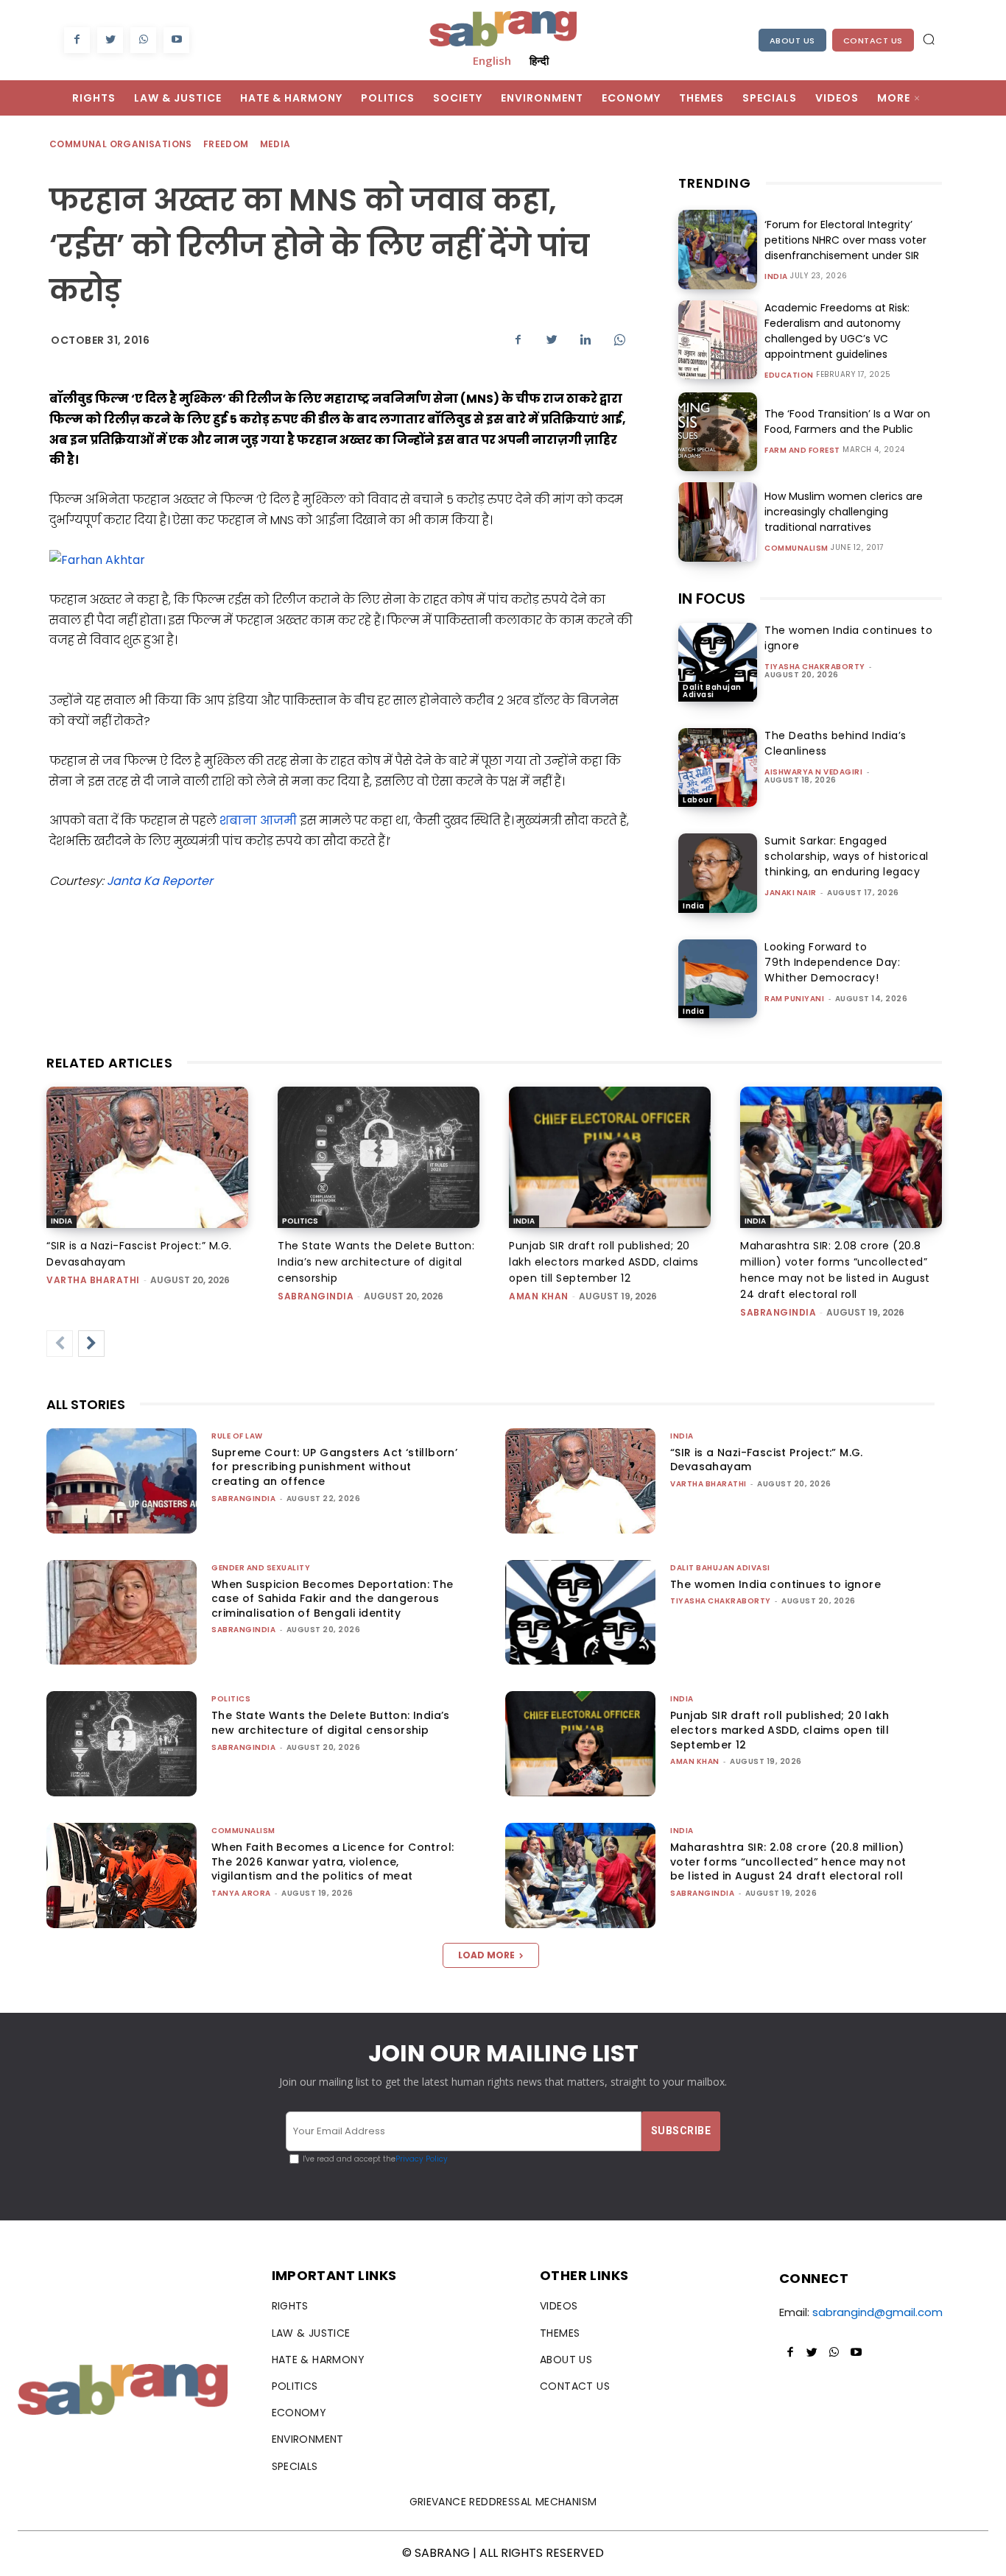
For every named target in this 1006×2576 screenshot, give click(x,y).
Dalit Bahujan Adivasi (712, 691)
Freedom (226, 144)
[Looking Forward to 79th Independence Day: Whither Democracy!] (718, 979)
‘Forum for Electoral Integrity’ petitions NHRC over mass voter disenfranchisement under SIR (845, 240)
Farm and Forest (802, 451)
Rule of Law (237, 1436)
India (776, 277)
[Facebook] (77, 40)
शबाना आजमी (257, 821)
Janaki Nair (791, 893)
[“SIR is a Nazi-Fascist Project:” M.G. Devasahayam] (147, 1157)
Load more (486, 1955)
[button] (929, 39)
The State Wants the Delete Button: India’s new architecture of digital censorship (376, 1262)
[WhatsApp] (143, 40)
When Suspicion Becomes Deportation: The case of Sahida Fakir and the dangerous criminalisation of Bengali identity (333, 1599)
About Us (792, 40)
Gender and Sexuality (261, 1568)
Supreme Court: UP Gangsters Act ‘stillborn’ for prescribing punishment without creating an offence (334, 1467)
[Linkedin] (585, 339)
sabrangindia (316, 1296)
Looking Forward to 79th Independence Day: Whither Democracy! (832, 962)
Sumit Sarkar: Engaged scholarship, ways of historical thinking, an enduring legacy (847, 856)
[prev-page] (60, 1344)
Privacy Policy (422, 2159)
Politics (300, 1221)
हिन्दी (539, 60)
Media (275, 144)
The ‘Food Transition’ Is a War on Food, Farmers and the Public (847, 421)
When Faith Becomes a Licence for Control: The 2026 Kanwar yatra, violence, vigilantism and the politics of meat (333, 1862)
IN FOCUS (712, 599)
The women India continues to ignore (775, 1584)
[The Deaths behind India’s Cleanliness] (718, 767)
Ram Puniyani (794, 999)
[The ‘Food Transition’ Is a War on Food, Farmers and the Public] (718, 432)
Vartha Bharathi (93, 1280)
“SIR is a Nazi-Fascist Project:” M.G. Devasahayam (767, 1460)
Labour (697, 800)
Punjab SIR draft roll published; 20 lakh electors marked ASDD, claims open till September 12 (604, 1262)
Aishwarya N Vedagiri (813, 772)
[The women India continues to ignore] (718, 662)
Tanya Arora (241, 1893)
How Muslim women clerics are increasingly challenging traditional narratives (844, 512)
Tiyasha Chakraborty (815, 667)
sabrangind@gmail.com (877, 2312)
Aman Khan (539, 1296)
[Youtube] (176, 40)
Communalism (796, 548)
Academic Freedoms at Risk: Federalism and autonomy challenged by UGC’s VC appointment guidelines (837, 331)
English (492, 60)
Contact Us (873, 40)
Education (789, 375)
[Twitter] (110, 40)
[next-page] (91, 1344)
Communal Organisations (121, 144)
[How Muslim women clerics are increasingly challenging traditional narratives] (718, 522)
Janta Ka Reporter (160, 881)
